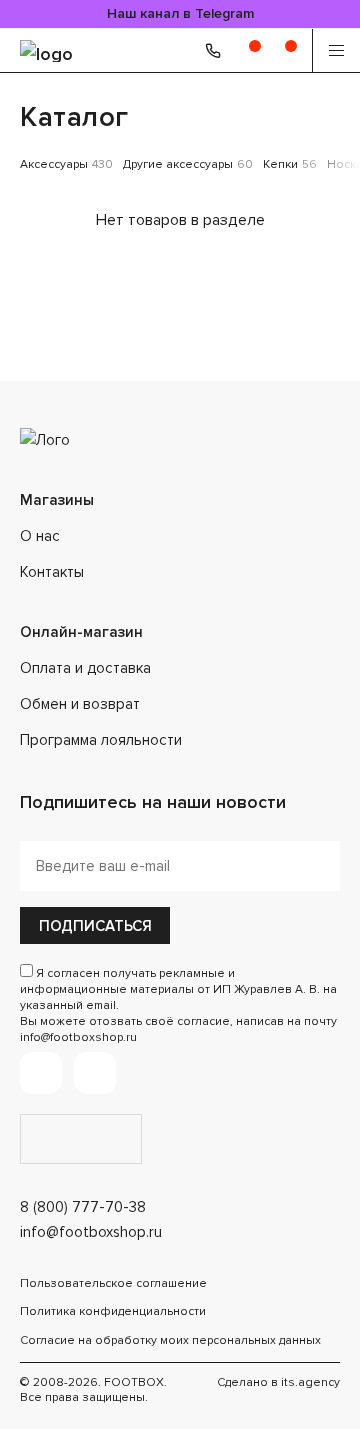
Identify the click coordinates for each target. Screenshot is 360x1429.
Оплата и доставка (85, 668)
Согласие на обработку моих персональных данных (170, 1340)
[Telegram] (41, 1073)
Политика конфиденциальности (113, 1311)
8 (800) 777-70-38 (83, 1207)
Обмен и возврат (80, 704)
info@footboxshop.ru (91, 1232)
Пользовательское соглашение (113, 1283)
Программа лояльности (101, 740)
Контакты (52, 572)
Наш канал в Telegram (180, 13)
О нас (40, 536)
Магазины (57, 500)
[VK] (95, 1073)
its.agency (310, 1382)
